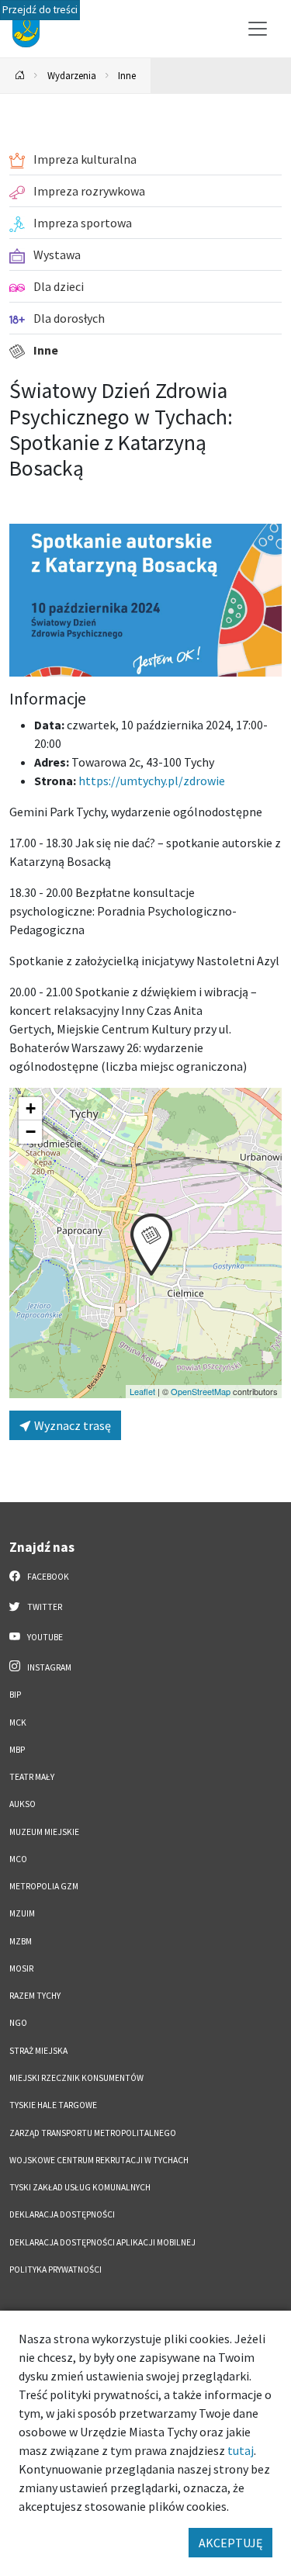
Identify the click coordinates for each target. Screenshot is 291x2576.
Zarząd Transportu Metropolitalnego (93, 2133)
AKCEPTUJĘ (230, 2543)
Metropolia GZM (44, 1886)
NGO (18, 2023)
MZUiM (22, 1913)
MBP (17, 1750)
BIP (15, 1695)
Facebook (47, 1577)
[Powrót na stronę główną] (20, 76)
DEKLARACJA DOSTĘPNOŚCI (62, 2214)
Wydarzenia (72, 75)
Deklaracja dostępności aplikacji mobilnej (102, 2242)
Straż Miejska (38, 2051)
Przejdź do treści (40, 10)
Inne (127, 75)
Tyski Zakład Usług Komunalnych (80, 2187)
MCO (18, 1859)
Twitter (44, 1607)
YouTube (44, 1637)
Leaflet (142, 1391)
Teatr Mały (32, 1777)
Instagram (48, 1667)
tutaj (241, 2450)
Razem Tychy (35, 1996)
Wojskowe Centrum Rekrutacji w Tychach (99, 2160)
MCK (18, 1723)
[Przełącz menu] (258, 29)
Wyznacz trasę (71, 1425)
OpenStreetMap (201, 1391)
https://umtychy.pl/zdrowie (152, 781)
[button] (151, 1245)
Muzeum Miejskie (44, 1832)
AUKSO (23, 1804)
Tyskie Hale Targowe (53, 2105)
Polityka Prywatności (55, 2270)
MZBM (21, 1941)
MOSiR (21, 1968)
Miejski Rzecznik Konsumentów (76, 2078)
